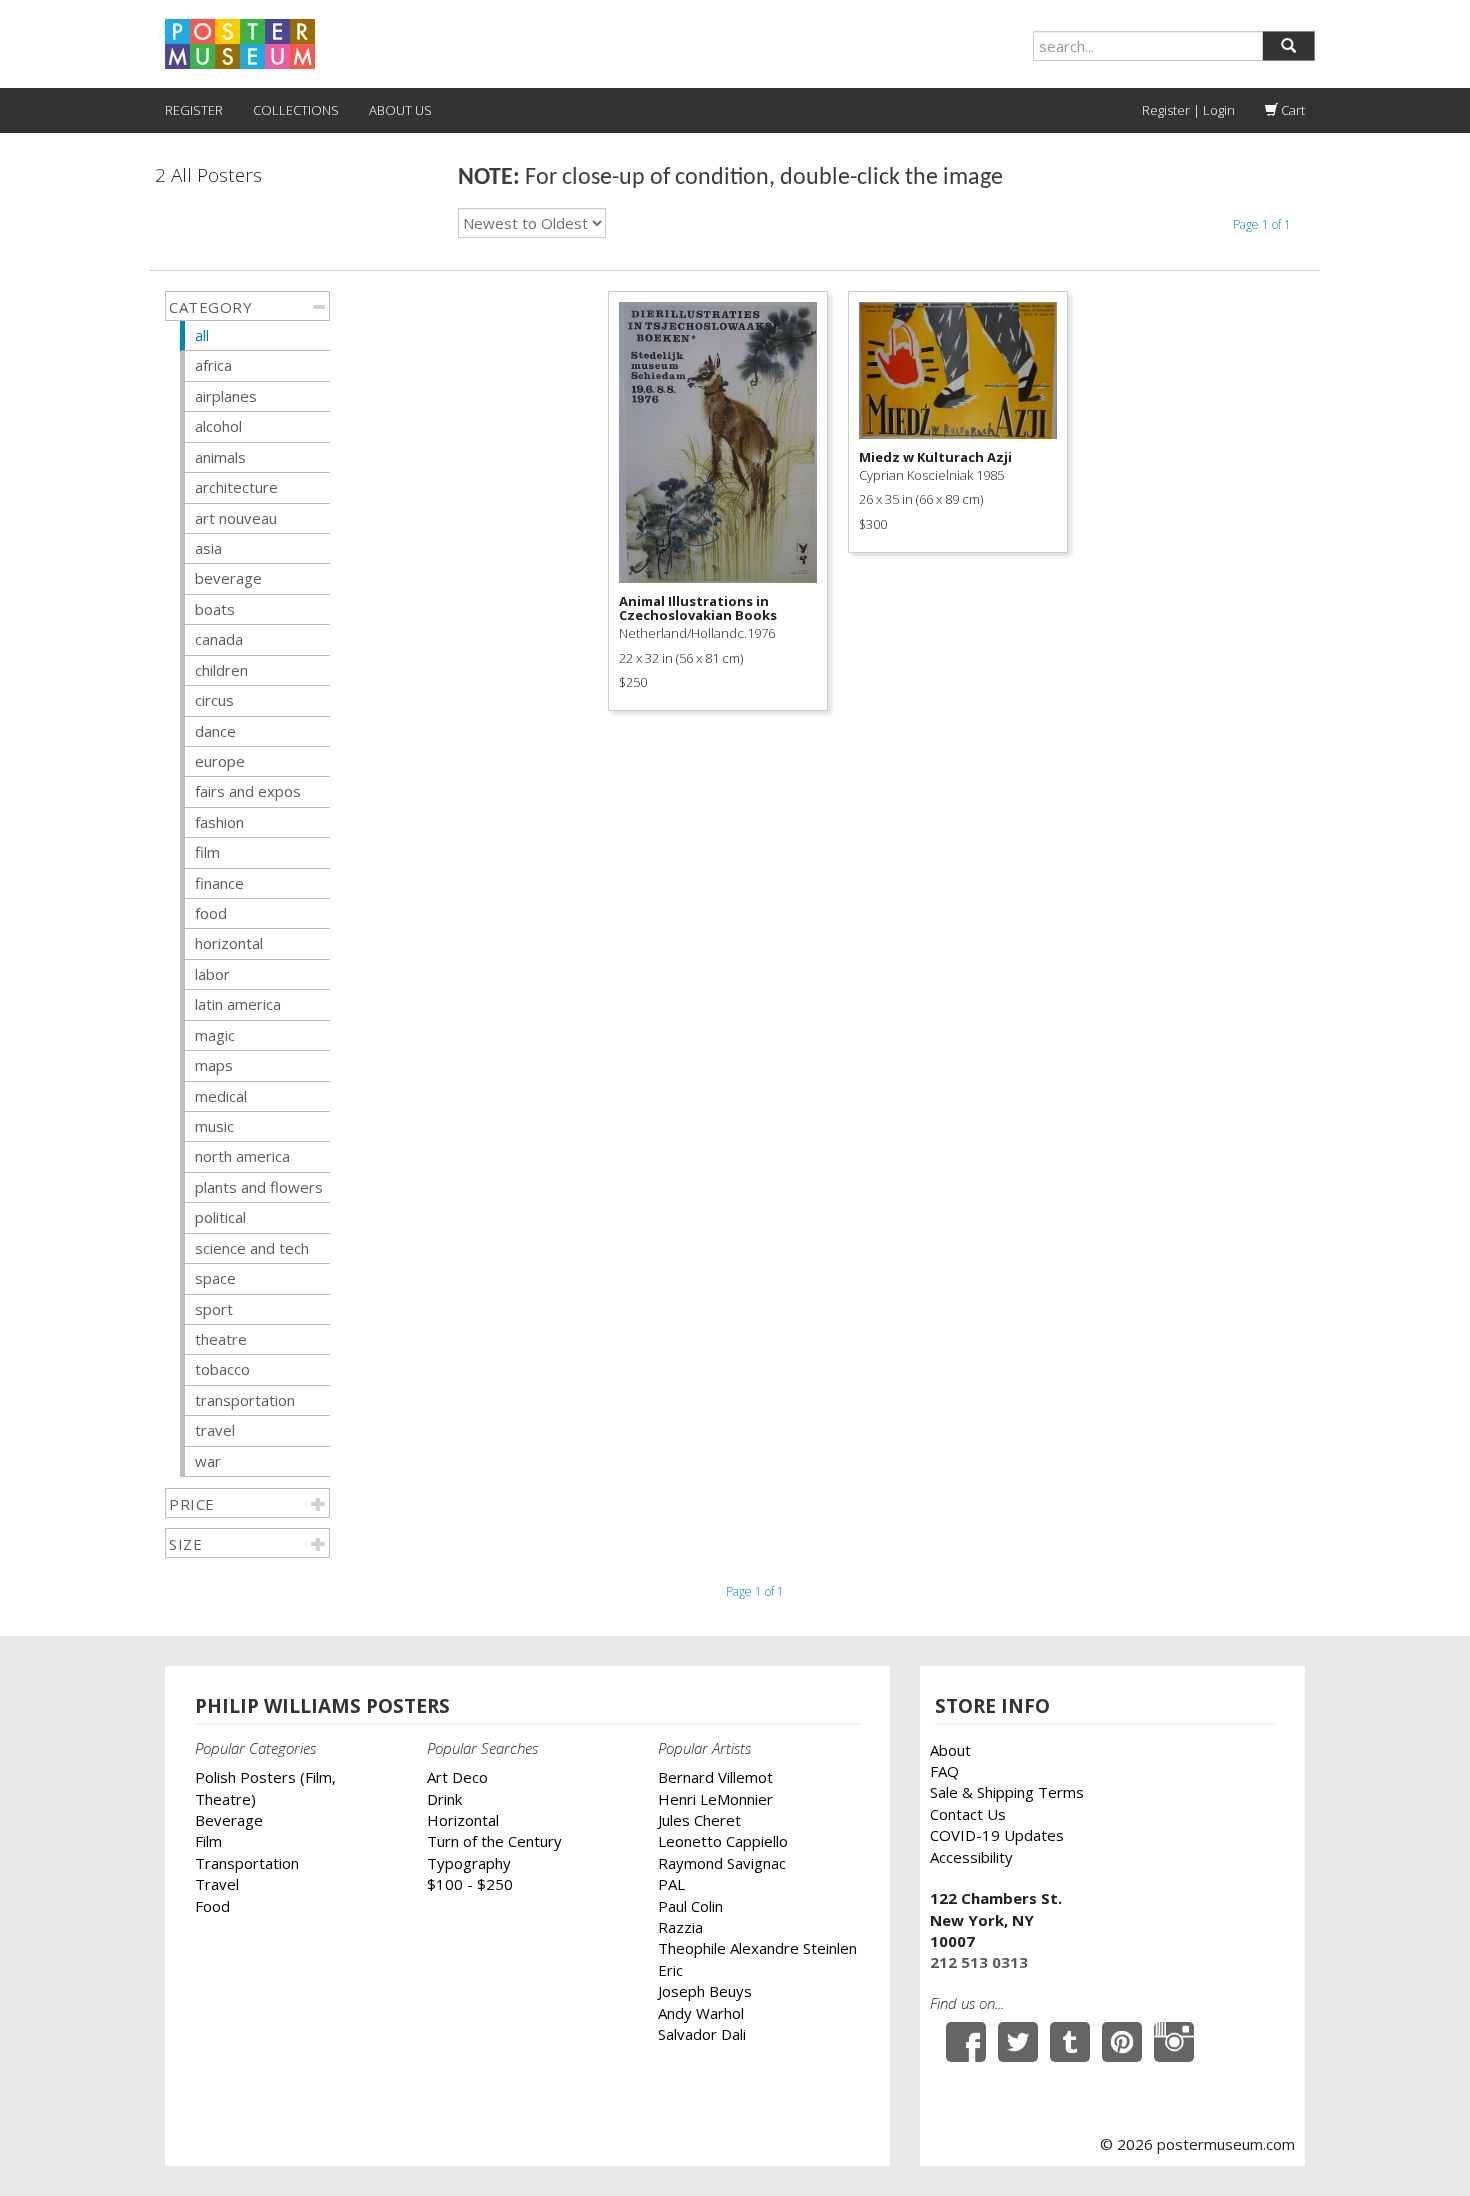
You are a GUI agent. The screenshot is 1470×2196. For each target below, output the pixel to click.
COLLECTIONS (296, 110)
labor (212, 974)
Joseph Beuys (705, 1991)
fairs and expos (248, 791)
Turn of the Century (494, 1841)
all (202, 335)
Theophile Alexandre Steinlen (757, 1948)
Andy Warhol (701, 2013)
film (207, 852)
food (211, 913)
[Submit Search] (1288, 46)
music (214, 1126)
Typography (469, 1863)
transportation (245, 1400)
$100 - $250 (470, 1884)
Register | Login (1188, 110)
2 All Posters (208, 175)
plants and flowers (259, 1187)
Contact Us (968, 1814)
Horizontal (463, 1820)
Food (212, 1906)
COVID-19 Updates (997, 1835)
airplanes (226, 396)
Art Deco (457, 1777)
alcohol (218, 426)
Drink (444, 1799)
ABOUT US (400, 110)
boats (215, 609)
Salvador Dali (702, 2034)
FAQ (944, 1771)
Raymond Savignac (722, 1863)
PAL (671, 1884)
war (208, 1461)
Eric (670, 1970)
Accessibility (971, 1857)
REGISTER (194, 110)
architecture (236, 487)
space (215, 1278)
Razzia (680, 1927)
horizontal (229, 943)
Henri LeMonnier (715, 1799)
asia (208, 548)
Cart (1291, 110)
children (221, 670)
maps (214, 1065)
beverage (228, 578)
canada (219, 639)
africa (213, 365)
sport (214, 1309)
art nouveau (236, 518)
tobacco (222, 1369)
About (950, 1750)
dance (215, 731)
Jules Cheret (699, 1820)
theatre (221, 1339)
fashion (219, 822)
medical (221, 1096)
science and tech (252, 1248)
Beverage (229, 1820)
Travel (217, 1884)
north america (242, 1156)
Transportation (247, 1863)
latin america (238, 1004)
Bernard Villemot (715, 1777)
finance (219, 883)
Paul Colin (690, 1906)
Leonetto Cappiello (723, 1841)
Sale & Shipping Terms (1007, 1792)
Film (208, 1841)
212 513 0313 (979, 1962)
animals (220, 457)
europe (220, 761)
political (220, 1217)
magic (215, 1035)
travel (215, 1430)
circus (214, 700)
